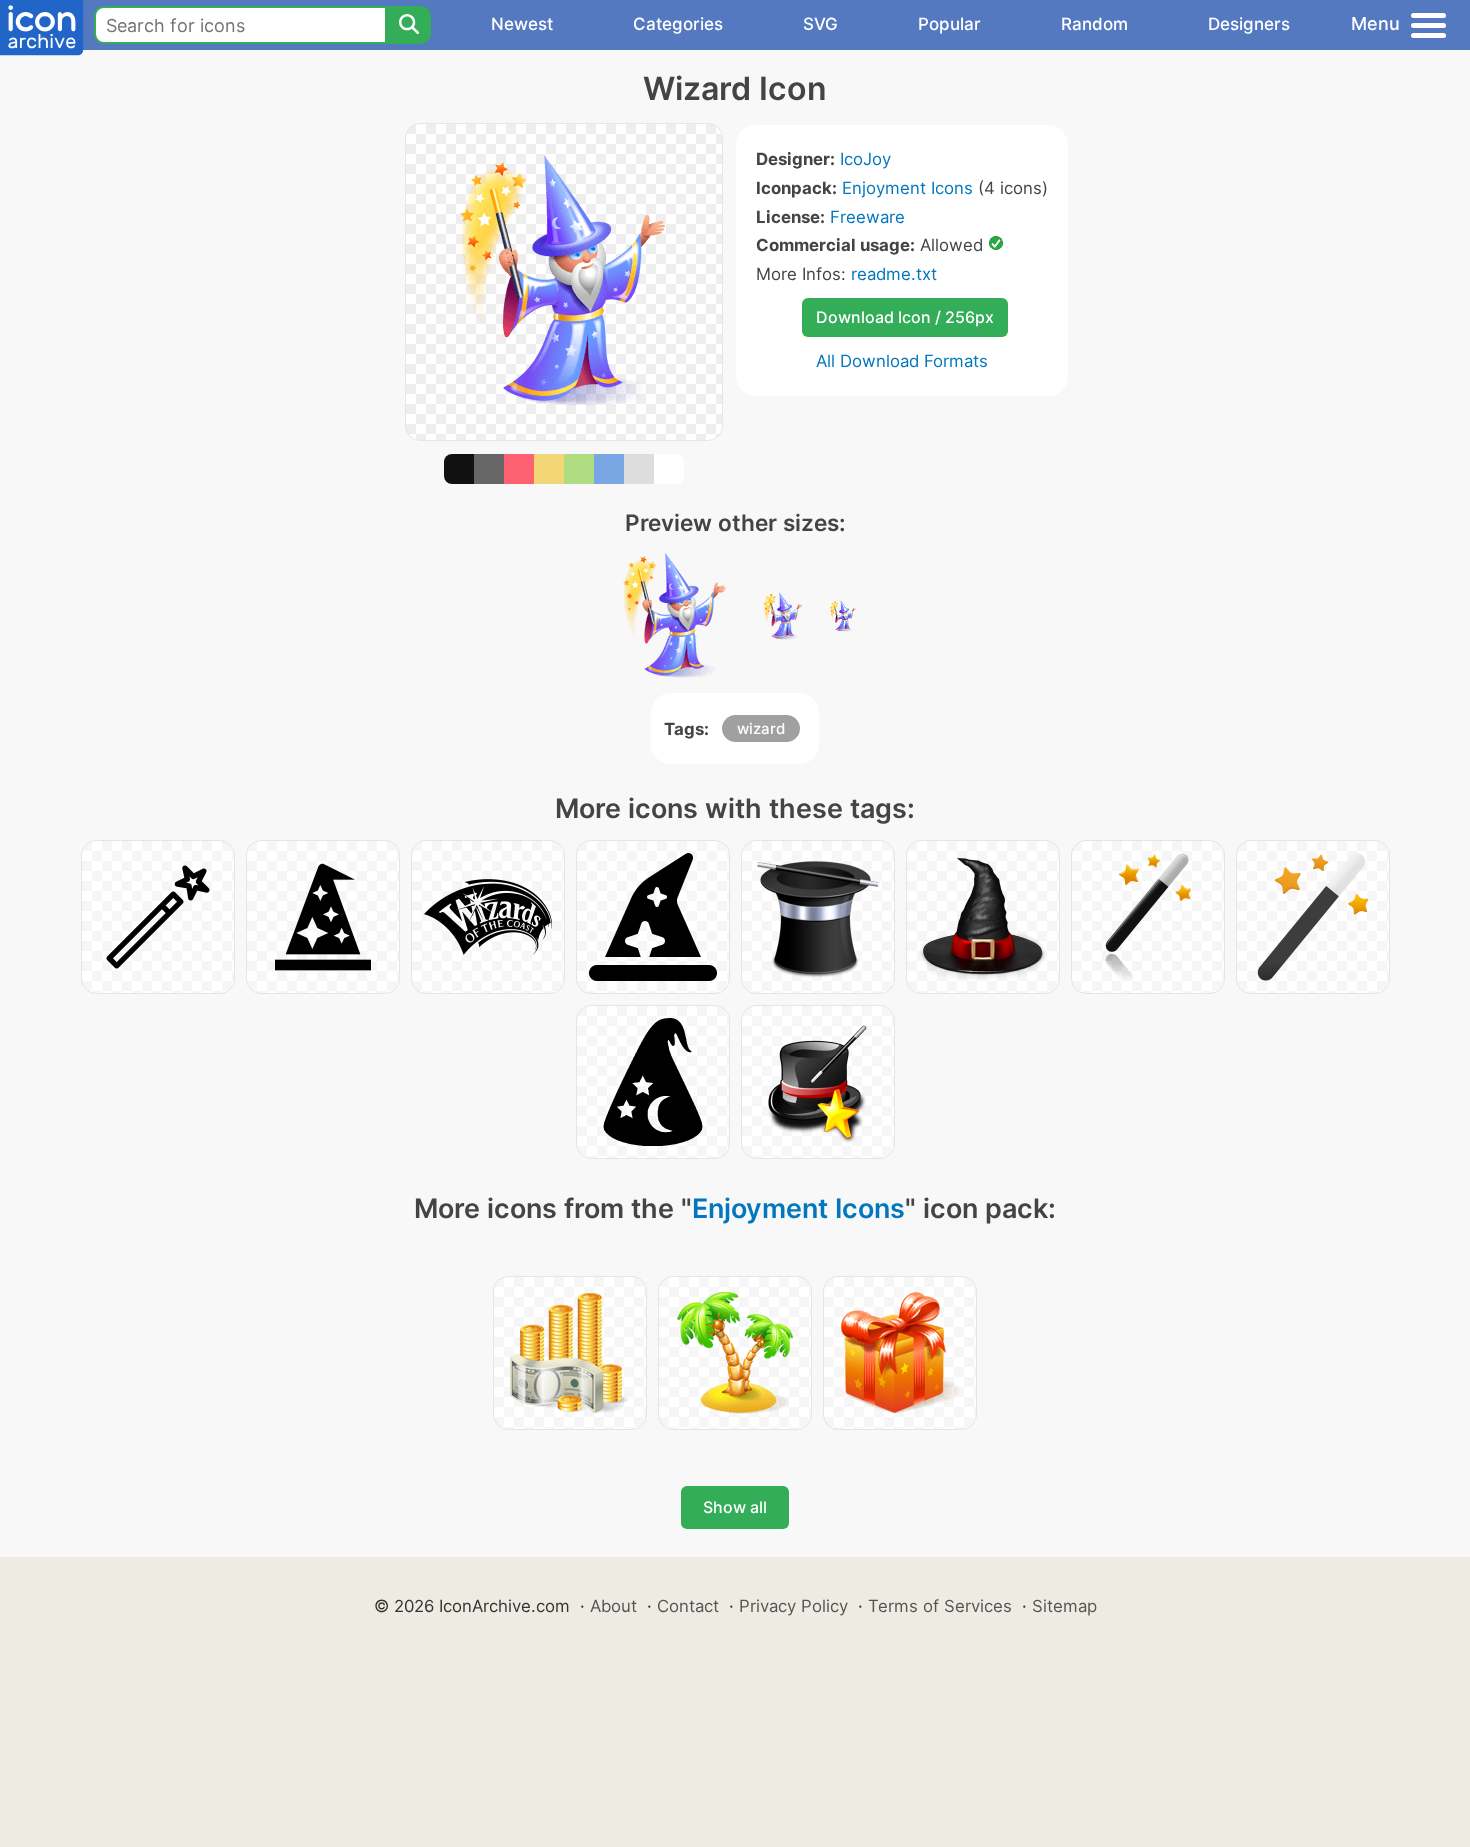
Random (1094, 24)
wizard (761, 728)
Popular (949, 24)
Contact (688, 1606)
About (613, 1606)
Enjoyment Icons (907, 188)
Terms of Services (940, 1606)
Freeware (867, 217)
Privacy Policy (793, 1606)
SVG (820, 24)
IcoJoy (865, 159)
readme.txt (894, 274)
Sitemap (1064, 1606)
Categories (678, 24)
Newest (522, 24)
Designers (1249, 24)
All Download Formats (902, 361)
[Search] (408, 25)
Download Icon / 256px (905, 317)
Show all (735, 1507)
